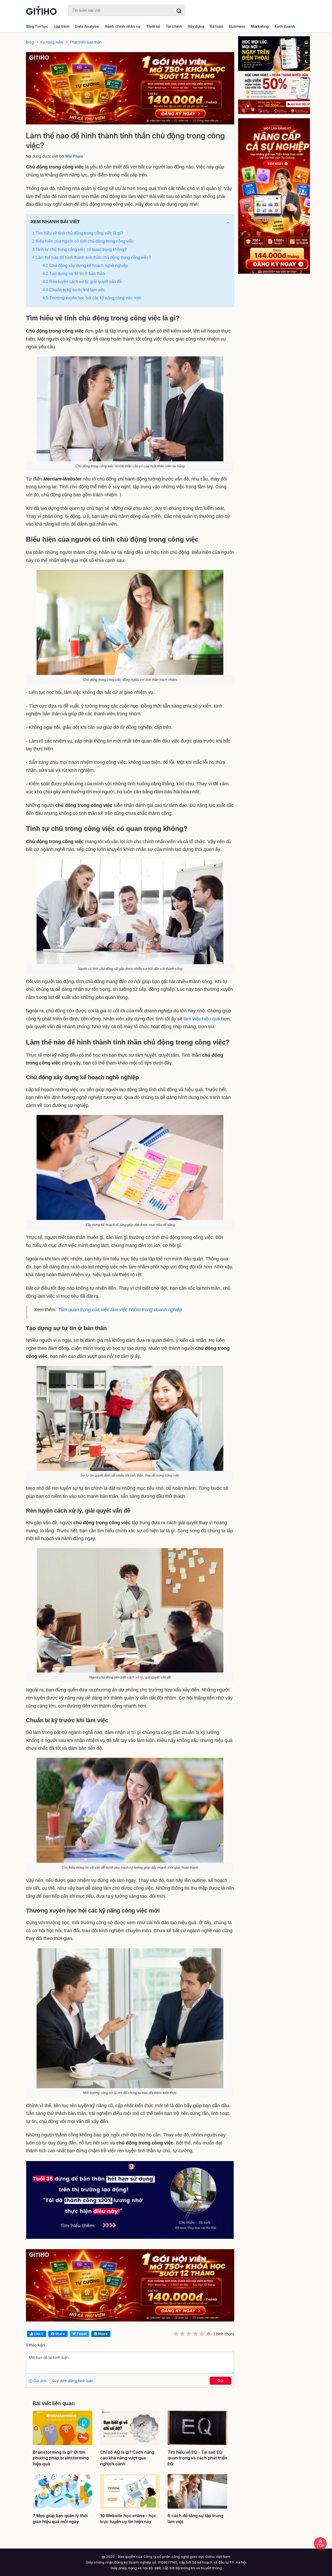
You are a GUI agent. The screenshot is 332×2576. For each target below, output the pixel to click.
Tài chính (174, 26)
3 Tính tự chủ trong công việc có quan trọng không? (79, 249)
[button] (228, 223)
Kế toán (217, 26)
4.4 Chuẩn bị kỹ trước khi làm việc (74, 290)
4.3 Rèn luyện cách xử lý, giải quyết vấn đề (82, 282)
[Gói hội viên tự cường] (274, 196)
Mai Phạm (74, 156)
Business (237, 26)
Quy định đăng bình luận (73, 2381)
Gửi (220, 2381)
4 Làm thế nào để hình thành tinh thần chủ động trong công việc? (92, 257)
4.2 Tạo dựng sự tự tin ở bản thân (74, 274)
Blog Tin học (37, 26)
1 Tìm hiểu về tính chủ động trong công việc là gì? (78, 233)
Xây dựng (196, 26)
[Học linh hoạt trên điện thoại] (274, 75)
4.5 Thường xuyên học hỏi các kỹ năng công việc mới (92, 298)
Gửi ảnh (39, 2381)
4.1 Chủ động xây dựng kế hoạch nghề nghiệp (85, 266)
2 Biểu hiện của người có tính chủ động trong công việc (83, 241)
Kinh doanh (285, 26)
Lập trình (62, 26)
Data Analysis (87, 26)
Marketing (260, 26)
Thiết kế (153, 26)
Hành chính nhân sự (122, 26)
